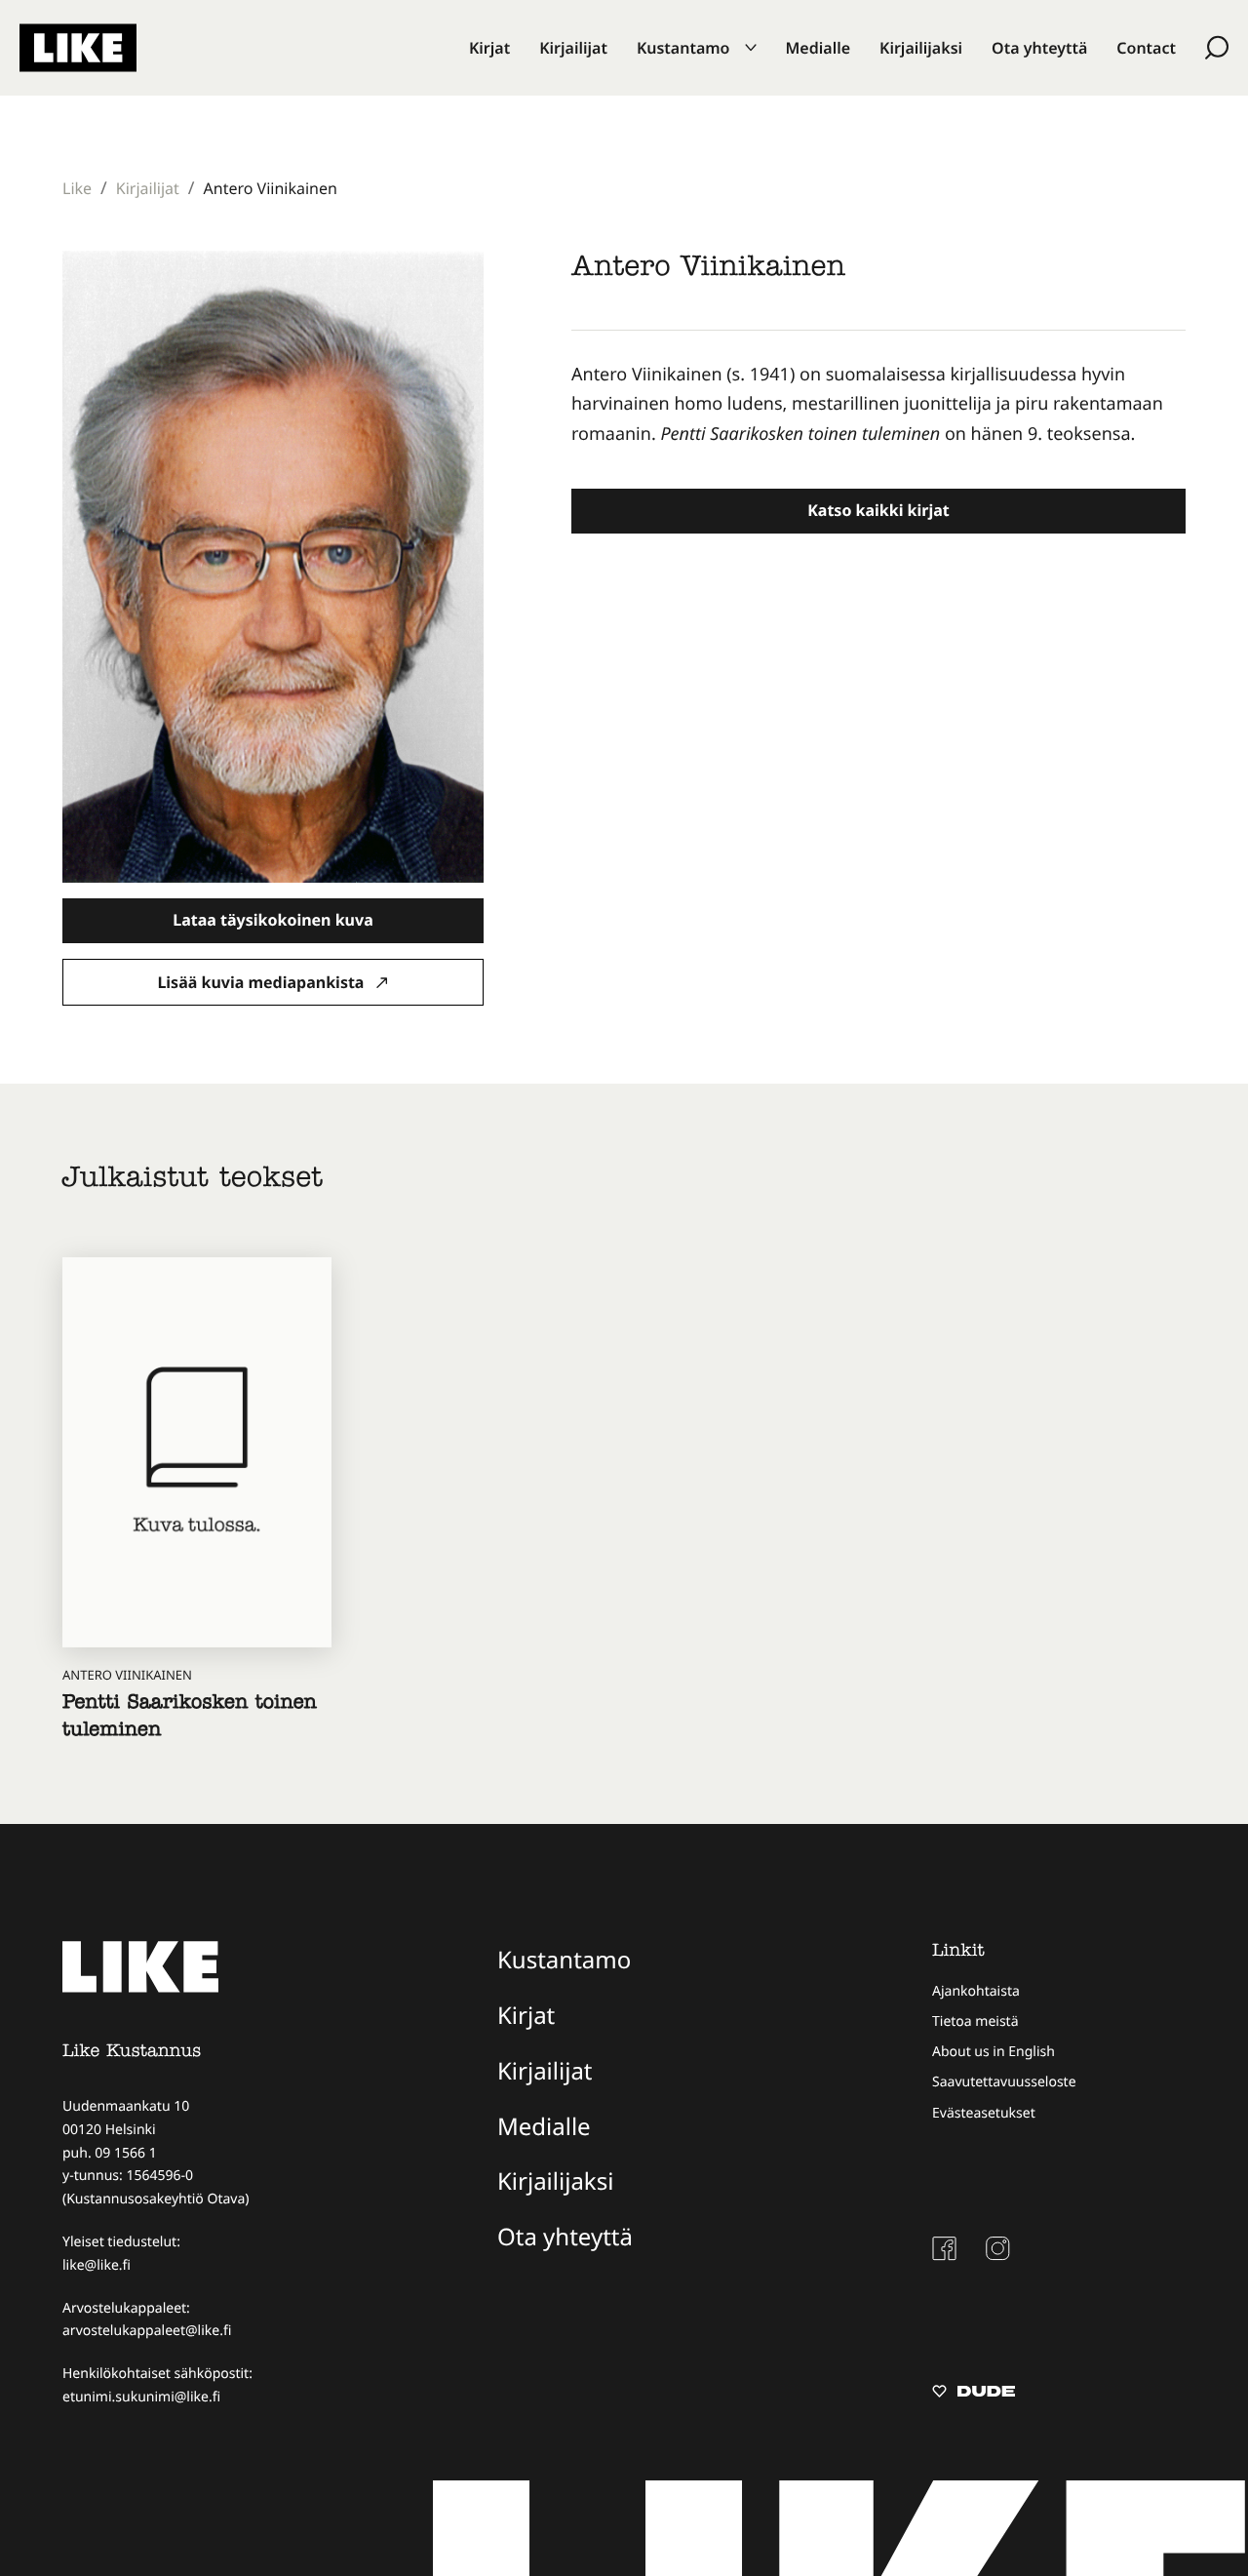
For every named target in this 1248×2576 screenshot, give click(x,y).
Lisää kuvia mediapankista (262, 982)
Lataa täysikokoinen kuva (273, 920)
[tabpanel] (878, 405)
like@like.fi (97, 2265)
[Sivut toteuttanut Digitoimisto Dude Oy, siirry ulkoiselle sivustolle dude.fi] (974, 2394)
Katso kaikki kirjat (878, 510)
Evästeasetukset (984, 2113)
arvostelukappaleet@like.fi (147, 2331)
